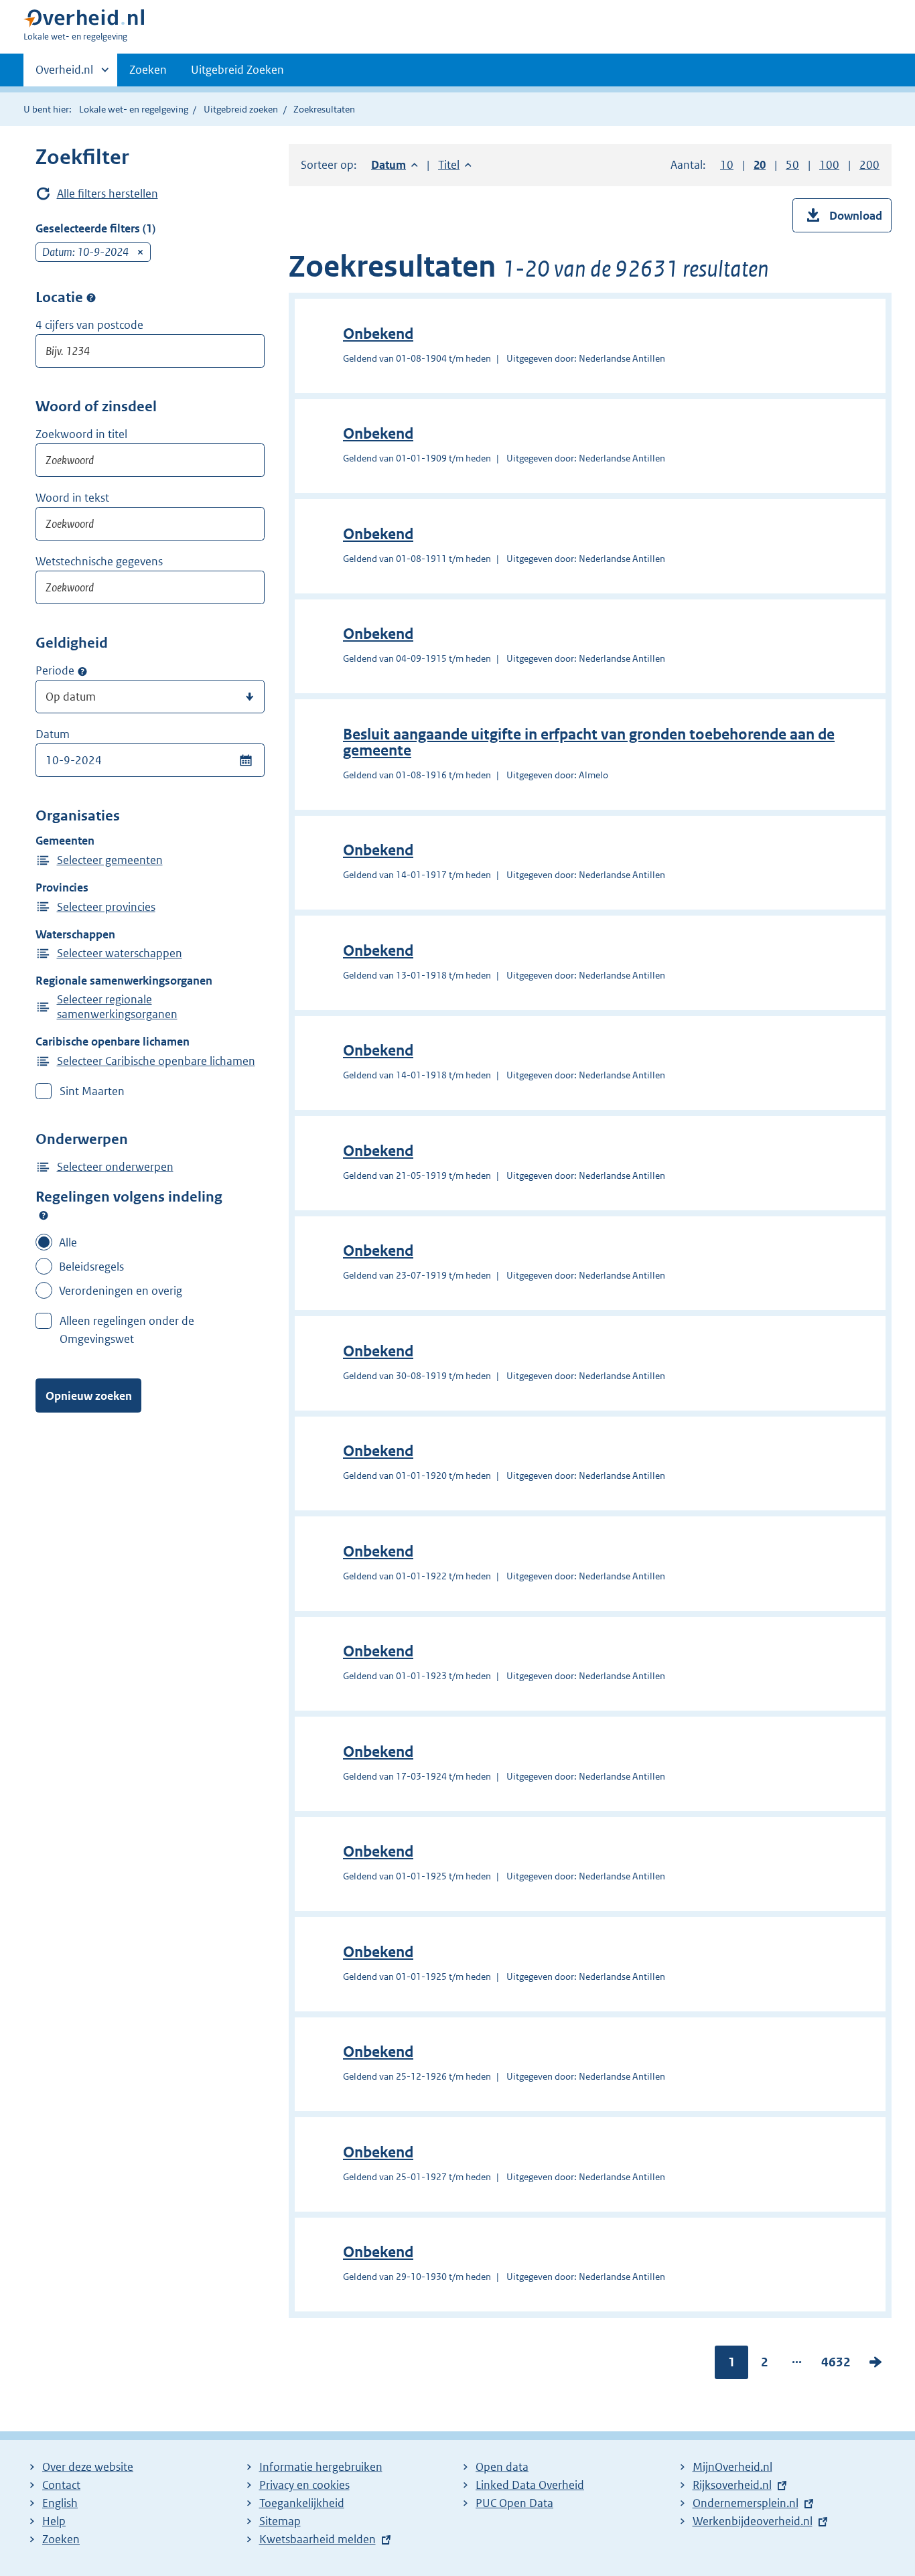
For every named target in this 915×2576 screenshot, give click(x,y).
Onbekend (378, 334)
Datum (53, 734)
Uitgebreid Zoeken (237, 70)
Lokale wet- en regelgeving (134, 109)
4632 (836, 2365)
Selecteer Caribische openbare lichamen (156, 1061)
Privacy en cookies (304, 2485)
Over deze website (88, 2467)
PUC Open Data (514, 2503)
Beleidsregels (91, 1267)
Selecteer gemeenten (110, 860)
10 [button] (727, 165)
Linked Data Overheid (530, 2485)
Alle (68, 1242)
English (60, 2503)
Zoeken (148, 70)
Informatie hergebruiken (321, 2467)
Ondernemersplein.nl (746, 2503)
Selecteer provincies (106, 907)
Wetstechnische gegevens (99, 561)
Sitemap (280, 2521)
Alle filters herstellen (108, 194)
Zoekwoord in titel (81, 434)
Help (54, 2521)
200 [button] (869, 165)
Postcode (91, 298)
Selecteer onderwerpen (115, 1167)
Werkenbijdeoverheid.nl (753, 2521)
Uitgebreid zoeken (241, 109)
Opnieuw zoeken (89, 1396)
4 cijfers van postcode (89, 325)
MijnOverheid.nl (732, 2467)
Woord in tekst (72, 498)
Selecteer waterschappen (120, 953)
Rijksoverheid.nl (732, 2485)
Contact (61, 2485)
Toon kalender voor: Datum (245, 760)
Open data (502, 2467)
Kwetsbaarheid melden (318, 2539)
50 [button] (792, 165)
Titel (455, 165)
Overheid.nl (64, 74)
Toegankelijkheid (302, 2503)
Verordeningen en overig (121, 1291)
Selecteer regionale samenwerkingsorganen (117, 1007)
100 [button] (829, 165)
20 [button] (760, 165)
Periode (55, 670)
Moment (82, 671)
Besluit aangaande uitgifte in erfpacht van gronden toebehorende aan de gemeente (589, 742)
